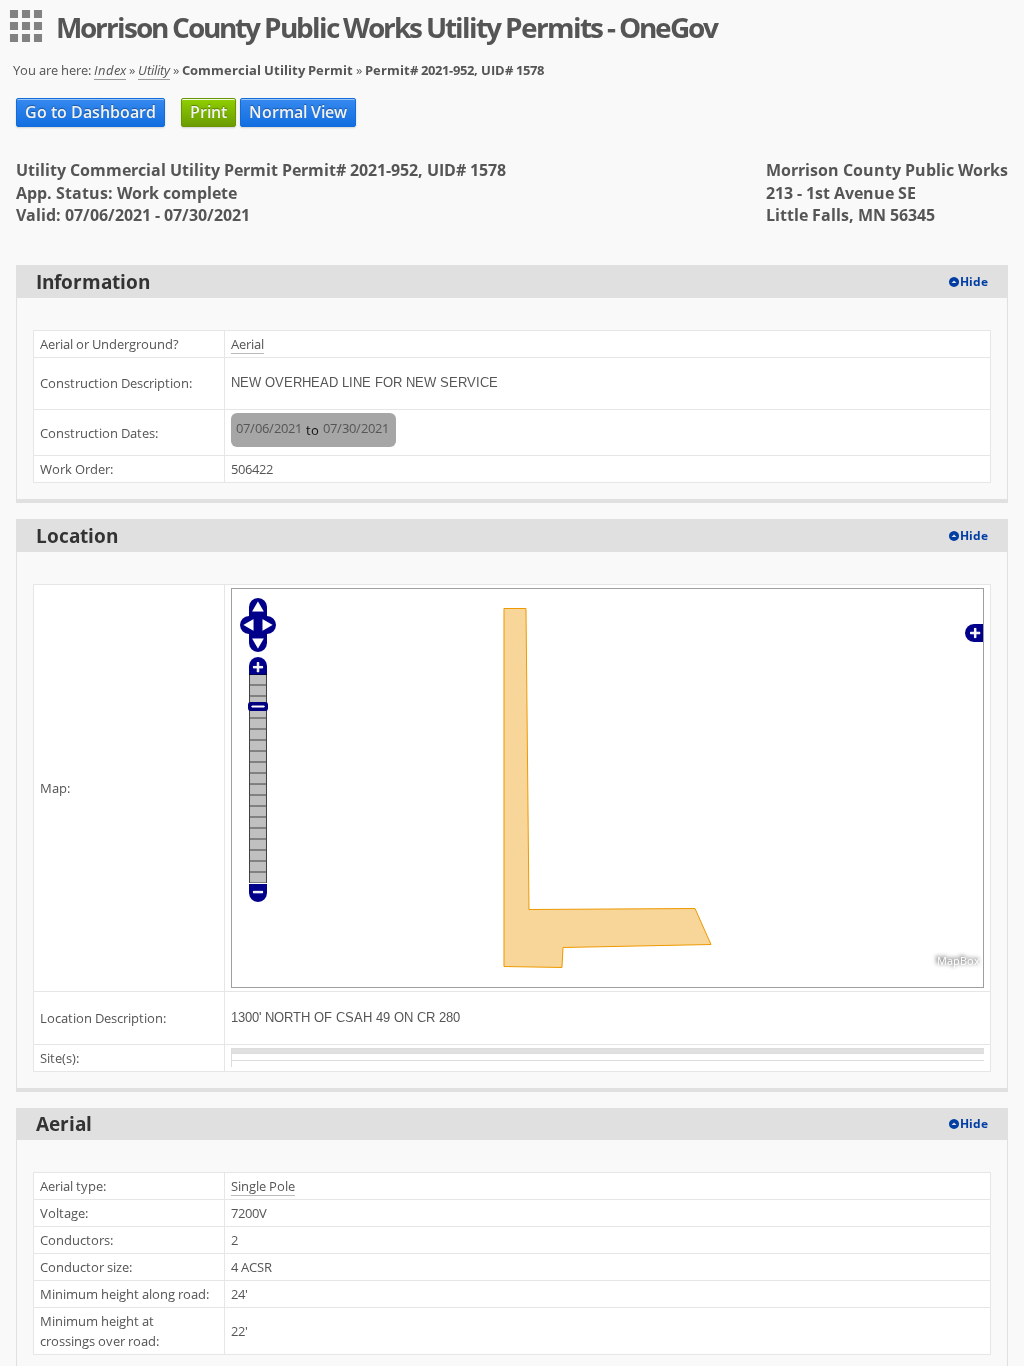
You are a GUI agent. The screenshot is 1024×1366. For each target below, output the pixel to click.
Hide (974, 281)
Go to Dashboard (90, 112)
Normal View (298, 112)
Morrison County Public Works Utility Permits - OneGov (386, 27)
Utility (154, 70)
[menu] (26, 26)
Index (110, 70)
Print (208, 112)
